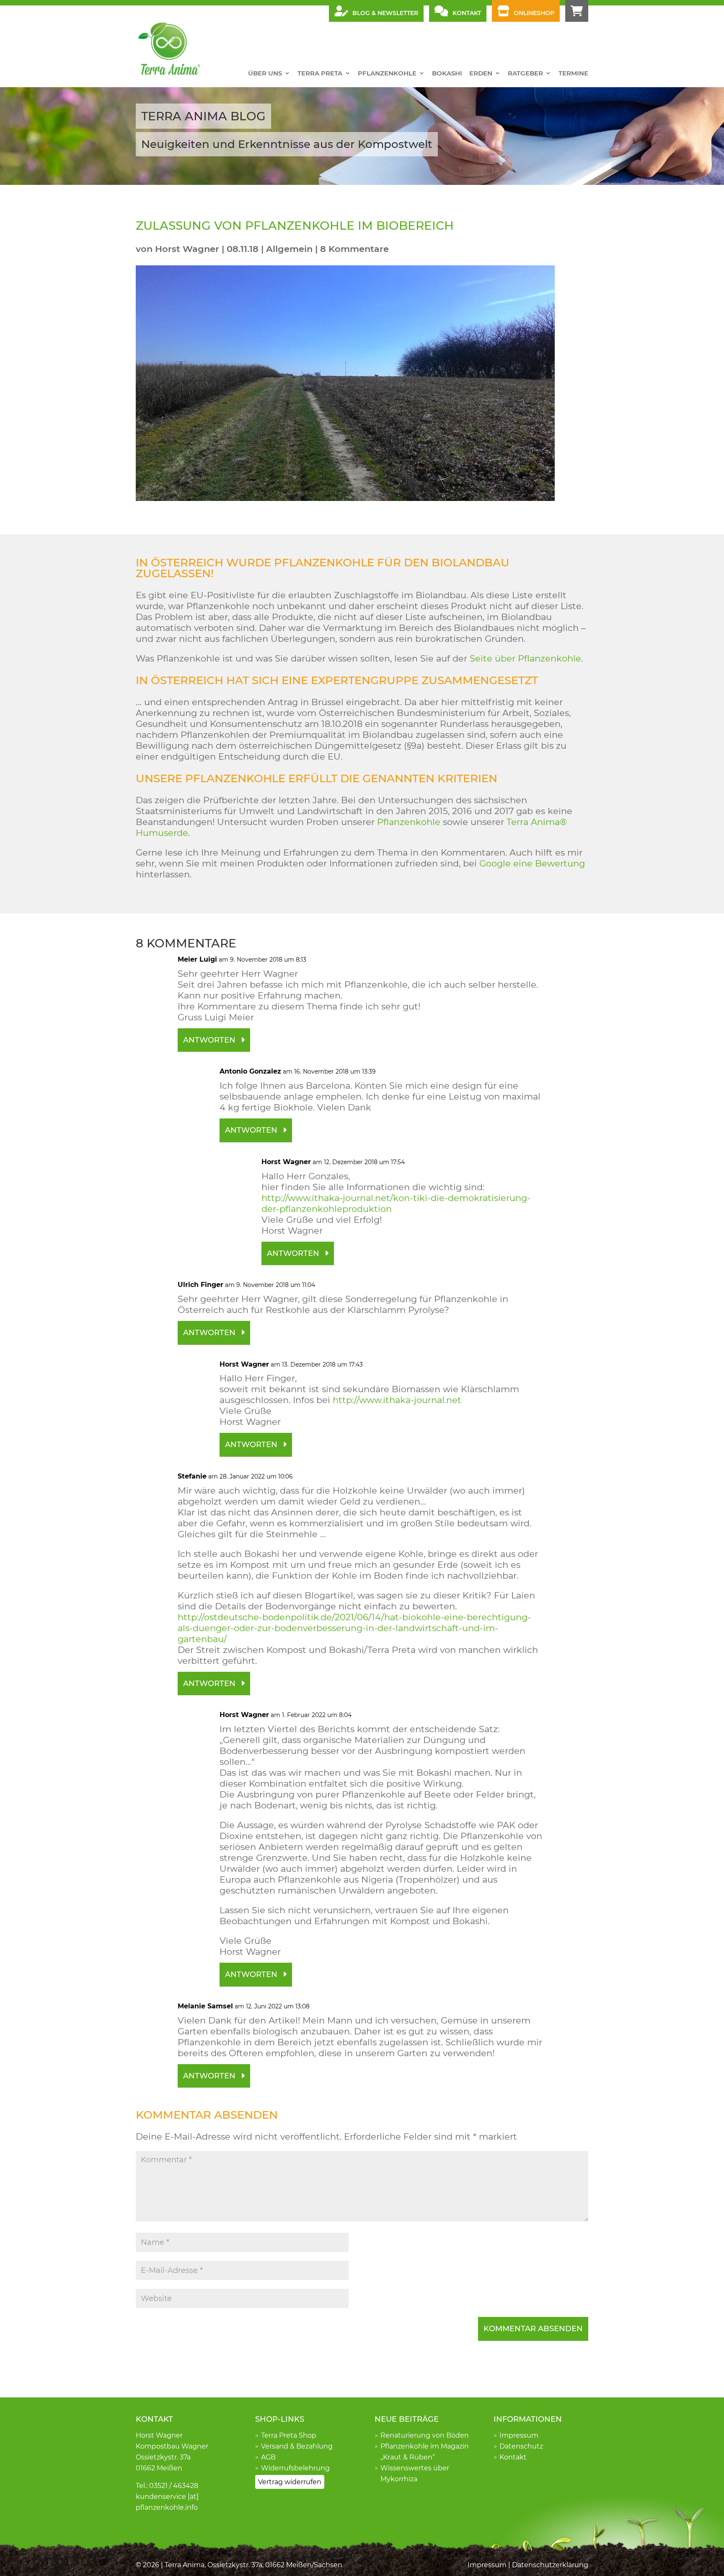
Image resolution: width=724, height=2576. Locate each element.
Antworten (209, 1040)
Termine (573, 73)
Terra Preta (320, 73)
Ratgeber (525, 73)
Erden (481, 73)
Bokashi (447, 73)
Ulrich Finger (200, 1285)
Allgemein (289, 249)
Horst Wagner (187, 249)
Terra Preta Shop (289, 2435)
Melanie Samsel (205, 2006)
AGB (268, 2457)
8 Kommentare (354, 249)
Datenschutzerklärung (550, 2565)
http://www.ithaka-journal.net (397, 1400)
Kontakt (513, 2457)
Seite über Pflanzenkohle (525, 658)
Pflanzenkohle (387, 73)
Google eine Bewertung (532, 863)
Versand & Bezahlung (297, 2446)
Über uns (265, 73)
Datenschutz (521, 2446)
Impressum (519, 2435)
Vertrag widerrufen (290, 2482)
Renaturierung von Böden (425, 2435)
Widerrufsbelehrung (295, 2468)
